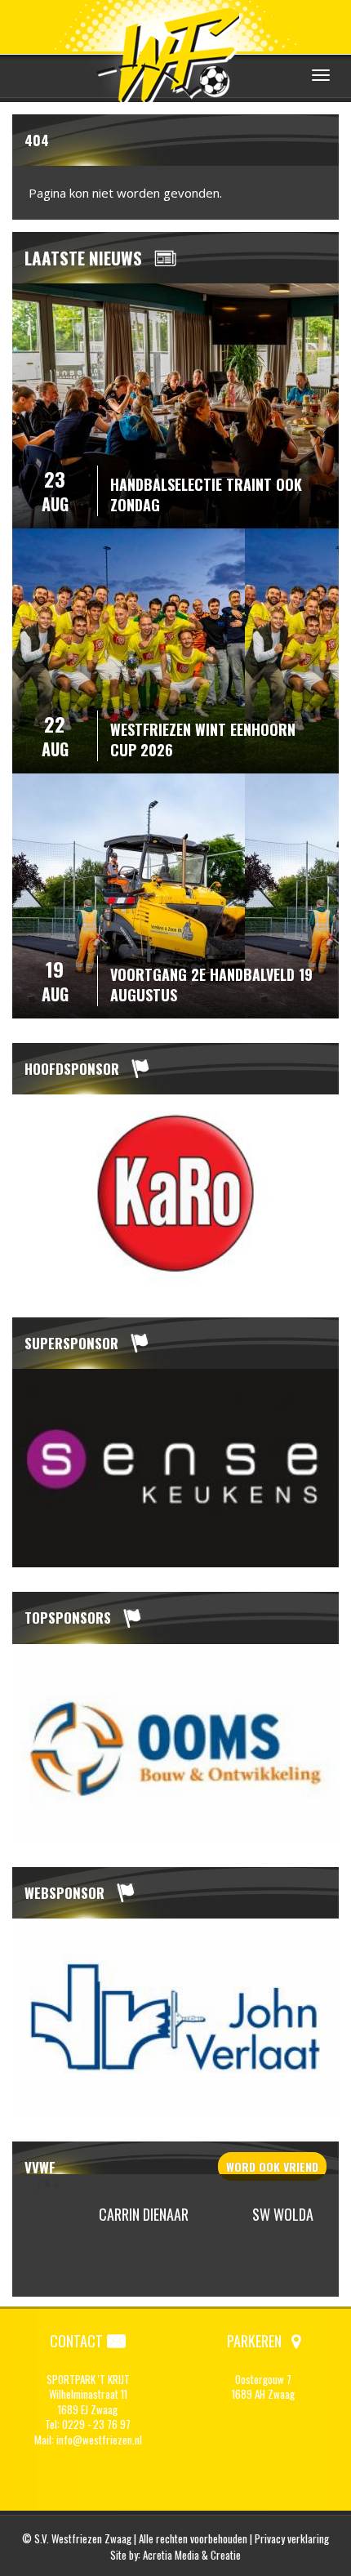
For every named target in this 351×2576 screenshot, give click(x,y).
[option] (175, 1194)
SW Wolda (283, 2214)
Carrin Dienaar (144, 2214)
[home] (175, 53)
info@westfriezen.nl (99, 2440)
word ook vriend (272, 2166)
